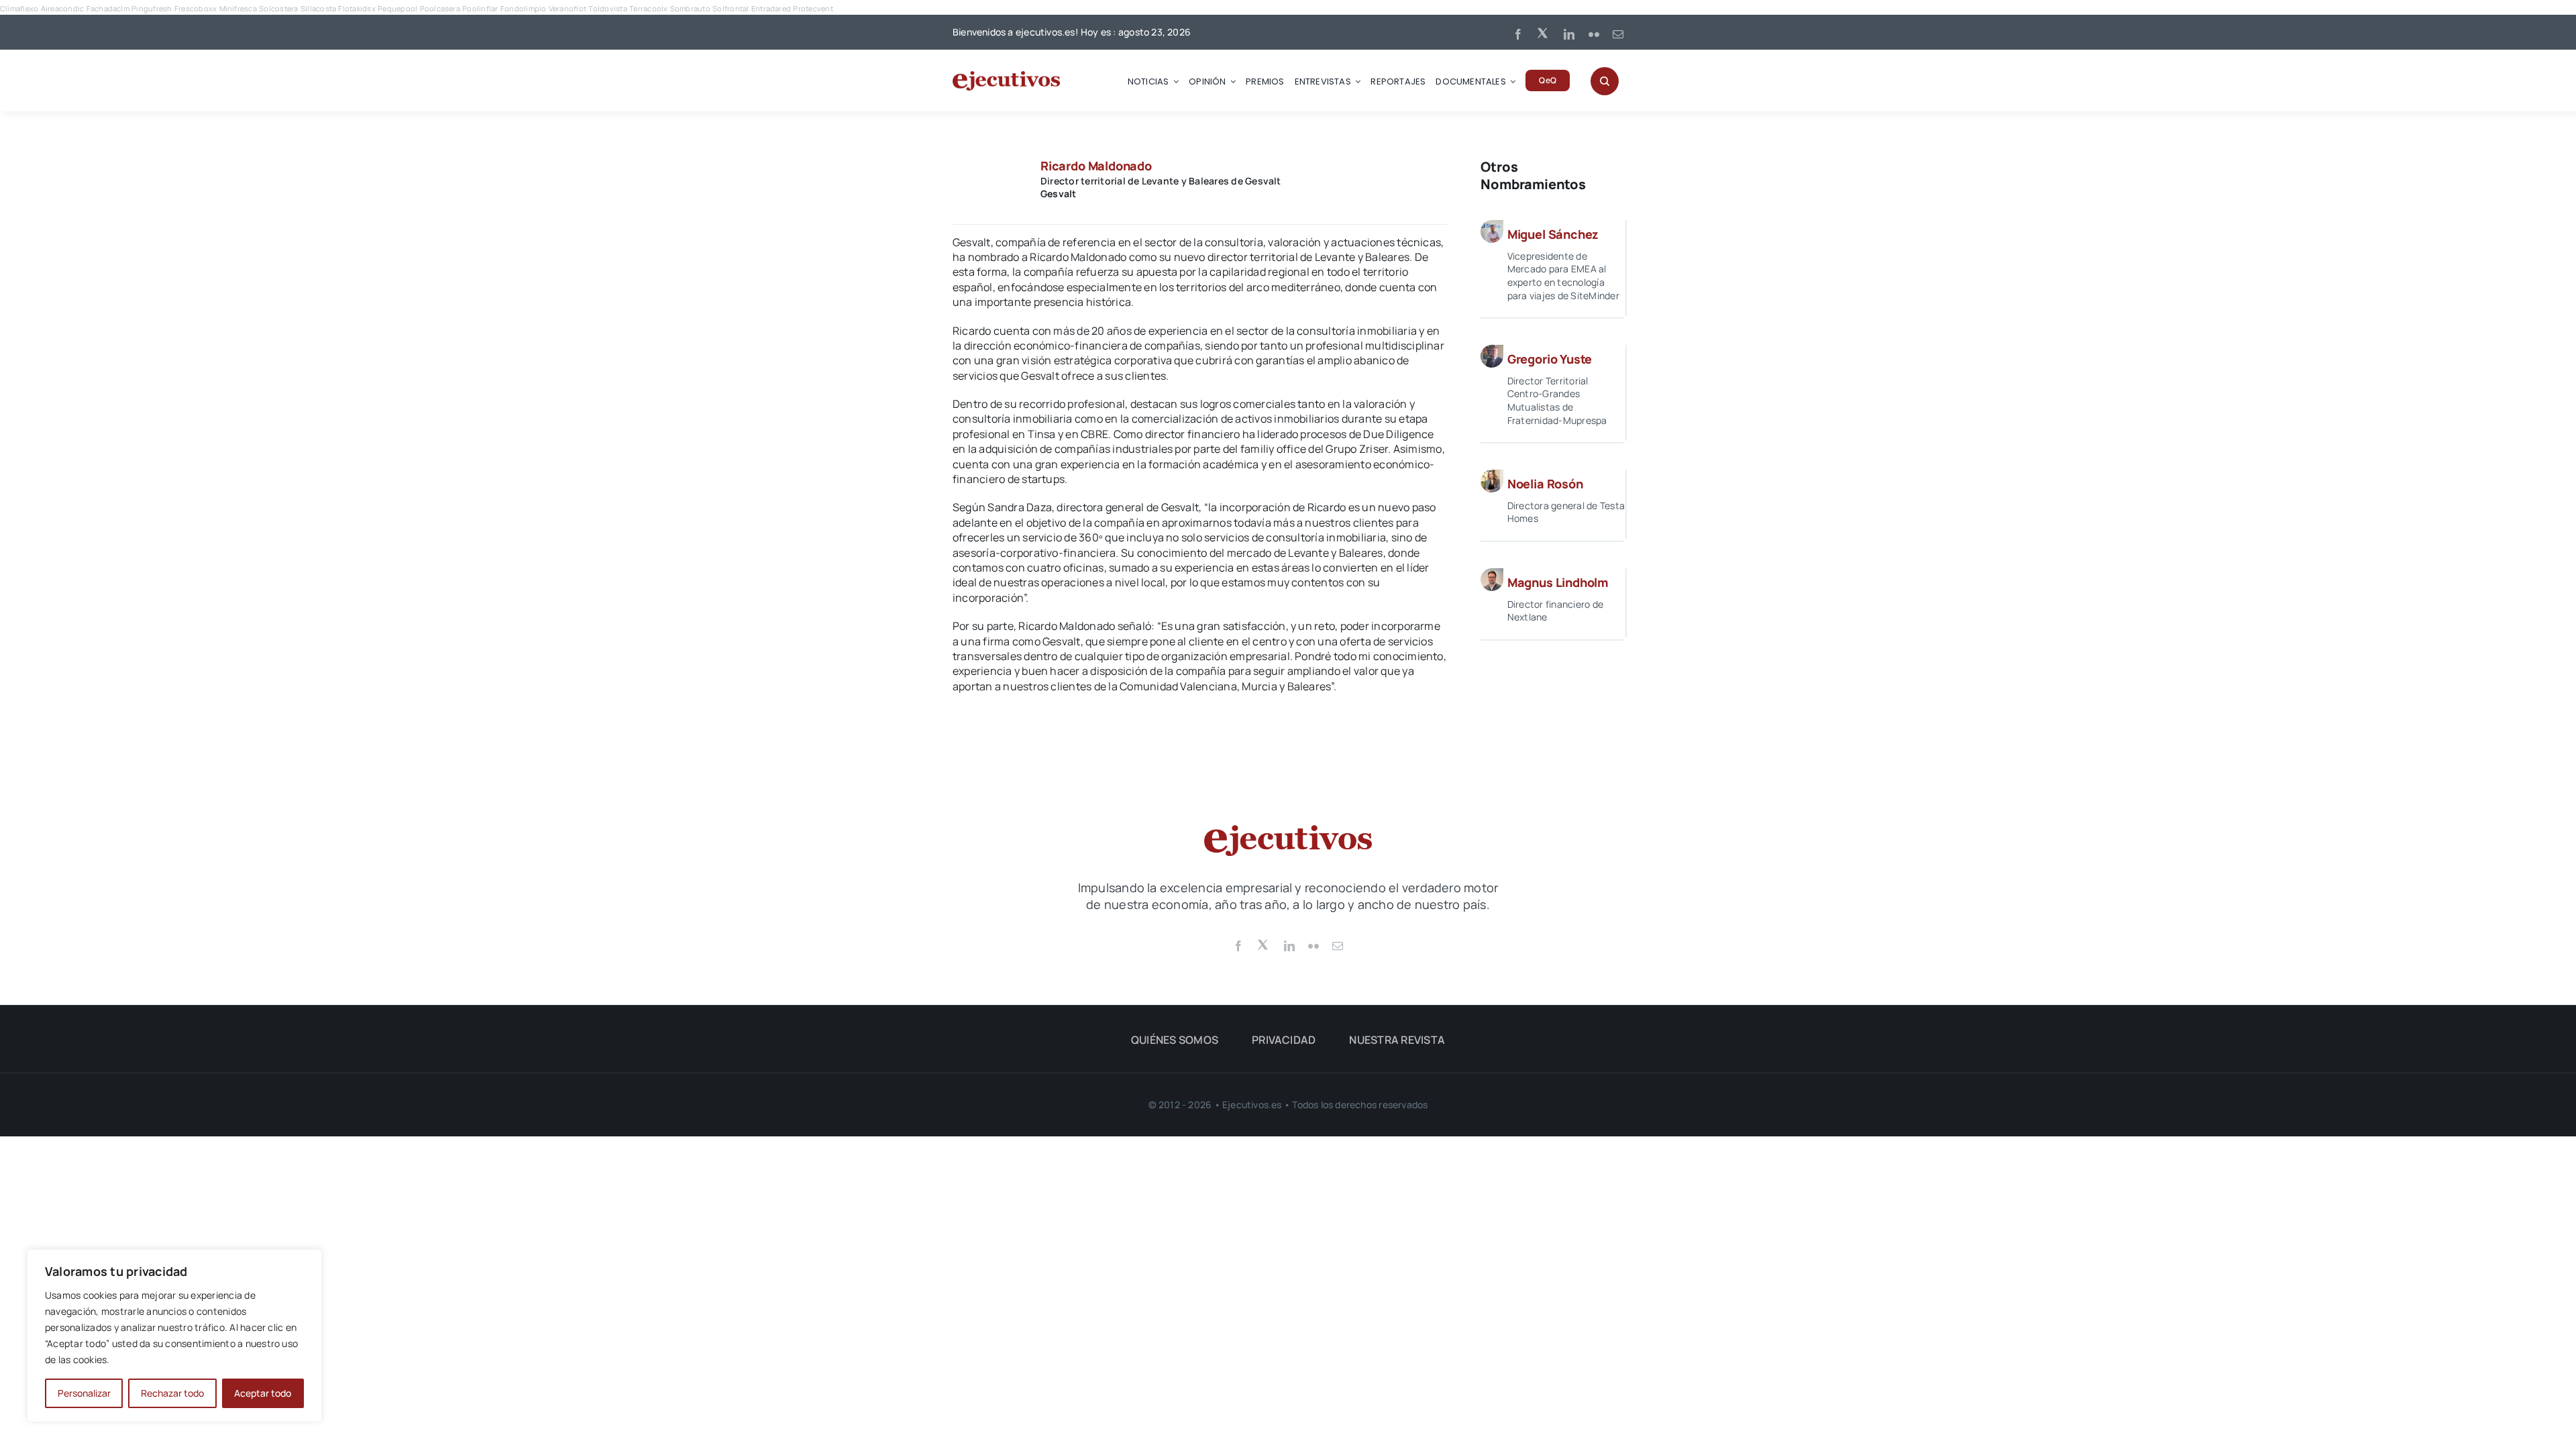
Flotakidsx (357, 8)
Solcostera (278, 8)
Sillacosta (318, 8)
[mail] (1618, 34)
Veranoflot (568, 8)
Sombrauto (690, 8)
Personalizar (84, 1393)
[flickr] (1594, 34)
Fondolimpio (524, 8)
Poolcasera (440, 8)
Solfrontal (731, 8)
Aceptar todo (263, 1393)
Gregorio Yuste (1550, 359)
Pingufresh (152, 8)
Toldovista (607, 8)
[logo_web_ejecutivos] (1006, 76)
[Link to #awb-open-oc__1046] (1605, 81)
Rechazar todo (172, 1393)
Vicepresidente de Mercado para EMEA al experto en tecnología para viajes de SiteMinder (1563, 276)
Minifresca (238, 8)
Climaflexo (19, 8)
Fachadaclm (108, 8)
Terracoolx (648, 8)
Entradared (771, 8)
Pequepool (397, 8)
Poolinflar (480, 8)
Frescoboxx (196, 8)
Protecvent (813, 8)
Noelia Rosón (1545, 484)
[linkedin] (1569, 34)
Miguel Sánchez (1553, 234)
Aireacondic (63, 8)
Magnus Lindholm (1558, 582)
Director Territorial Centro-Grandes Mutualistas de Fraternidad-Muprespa (1557, 400)
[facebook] (1518, 34)
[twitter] (1544, 32)
